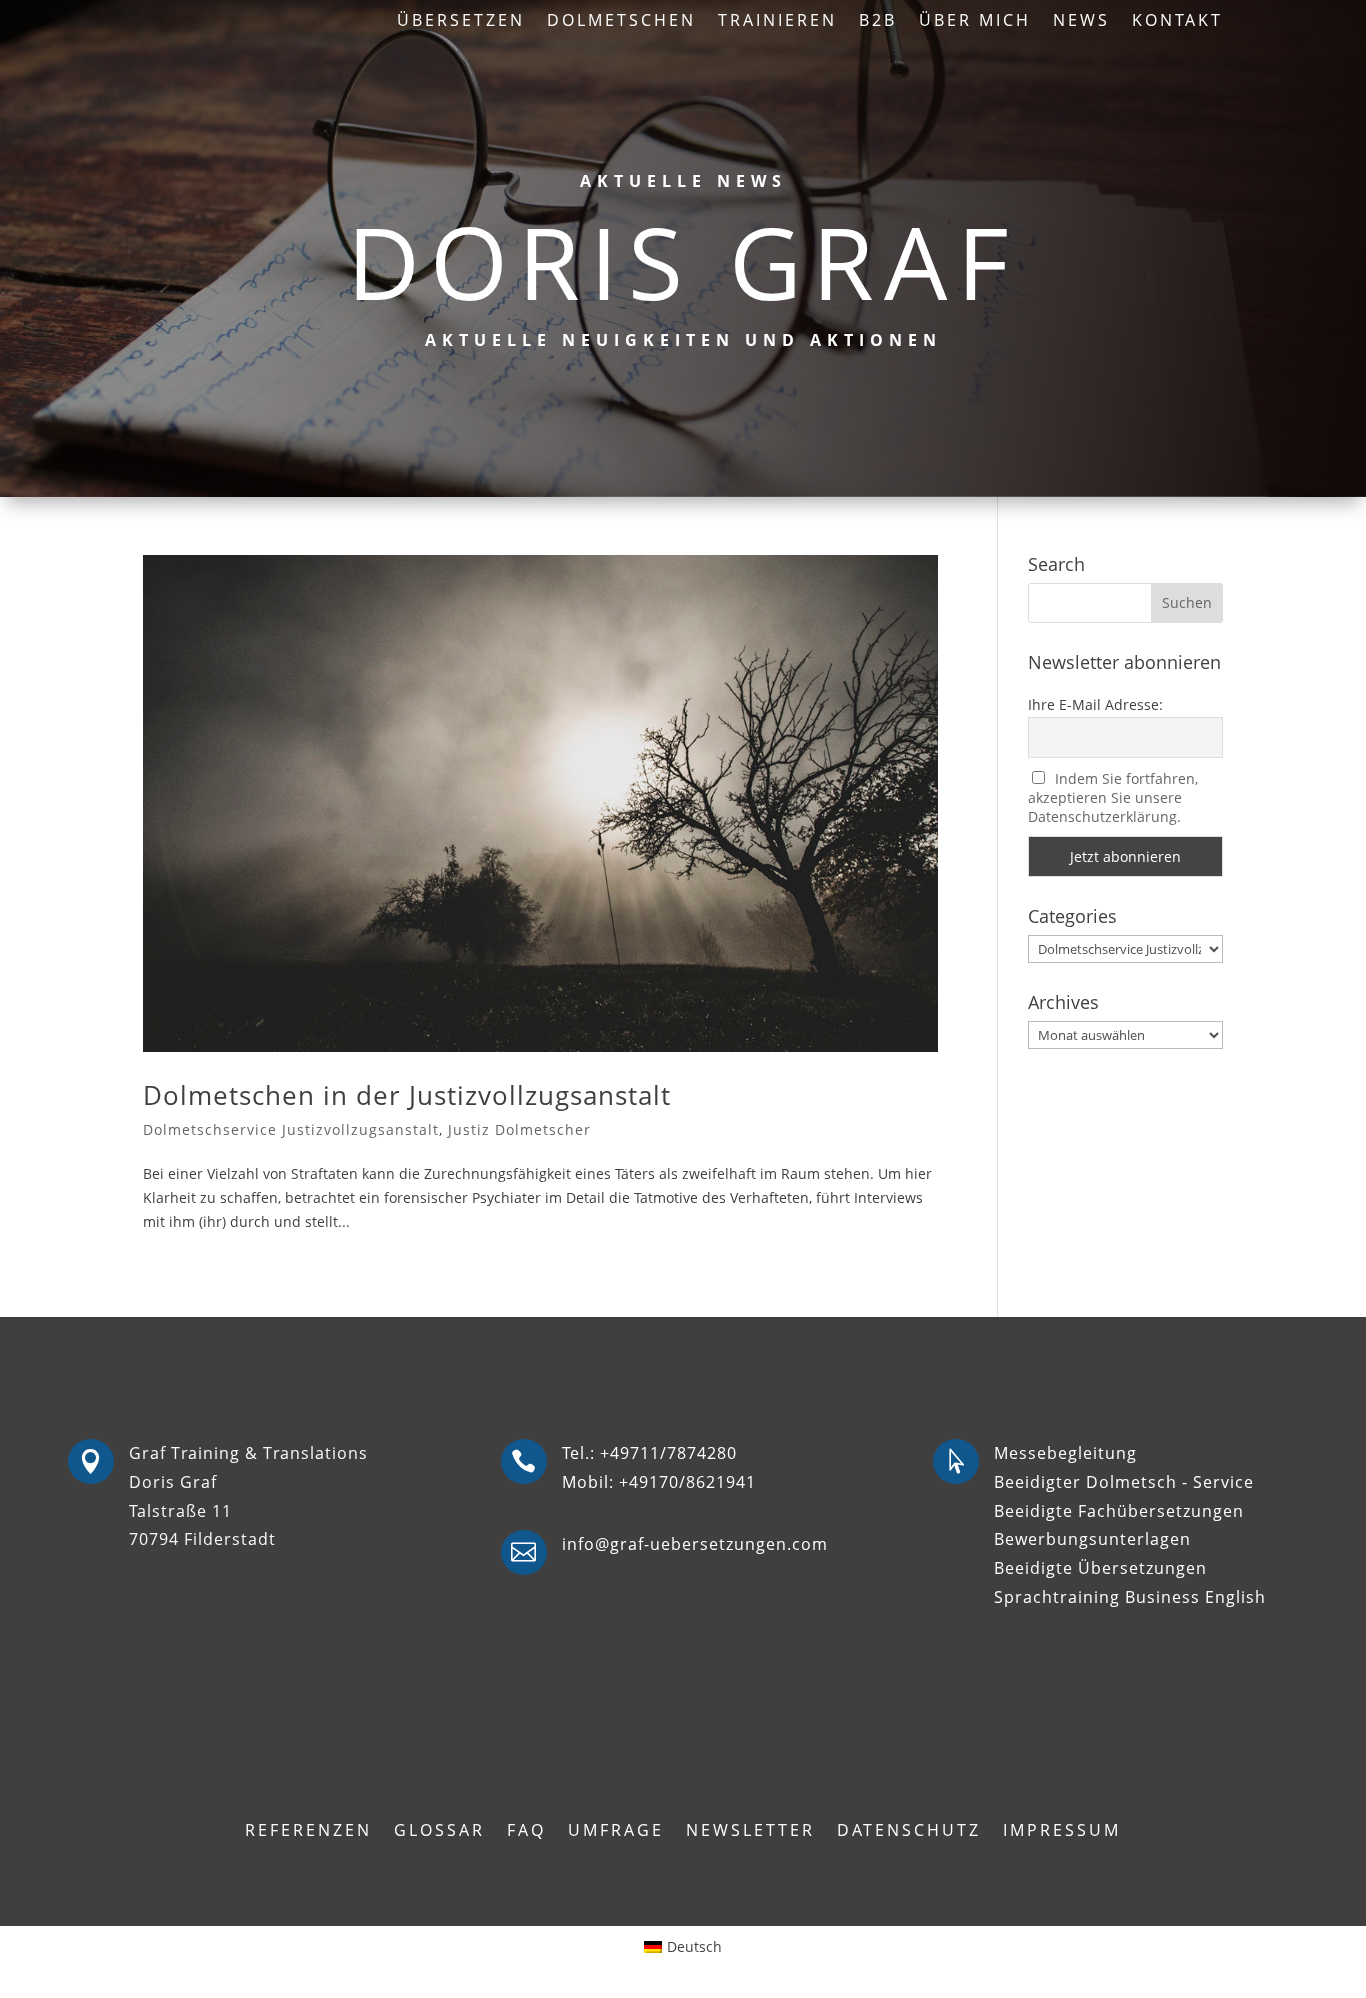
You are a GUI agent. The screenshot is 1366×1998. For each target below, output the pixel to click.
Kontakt (1177, 22)
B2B (878, 22)
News (1081, 22)
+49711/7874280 (668, 1453)
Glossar (439, 1832)
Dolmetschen (621, 22)
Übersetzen (461, 22)
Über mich (975, 22)
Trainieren (777, 22)
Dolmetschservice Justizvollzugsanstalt (291, 1129)
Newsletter (750, 1832)
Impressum (1062, 1832)
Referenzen (308, 1832)
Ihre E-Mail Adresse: (1095, 704)
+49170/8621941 (687, 1482)
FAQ (526, 1832)
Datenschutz (909, 1832)
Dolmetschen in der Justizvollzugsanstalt (407, 1095)
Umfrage (616, 1832)
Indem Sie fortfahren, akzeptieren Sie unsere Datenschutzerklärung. (1113, 797)
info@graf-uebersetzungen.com (695, 1544)
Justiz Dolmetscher (519, 1129)
